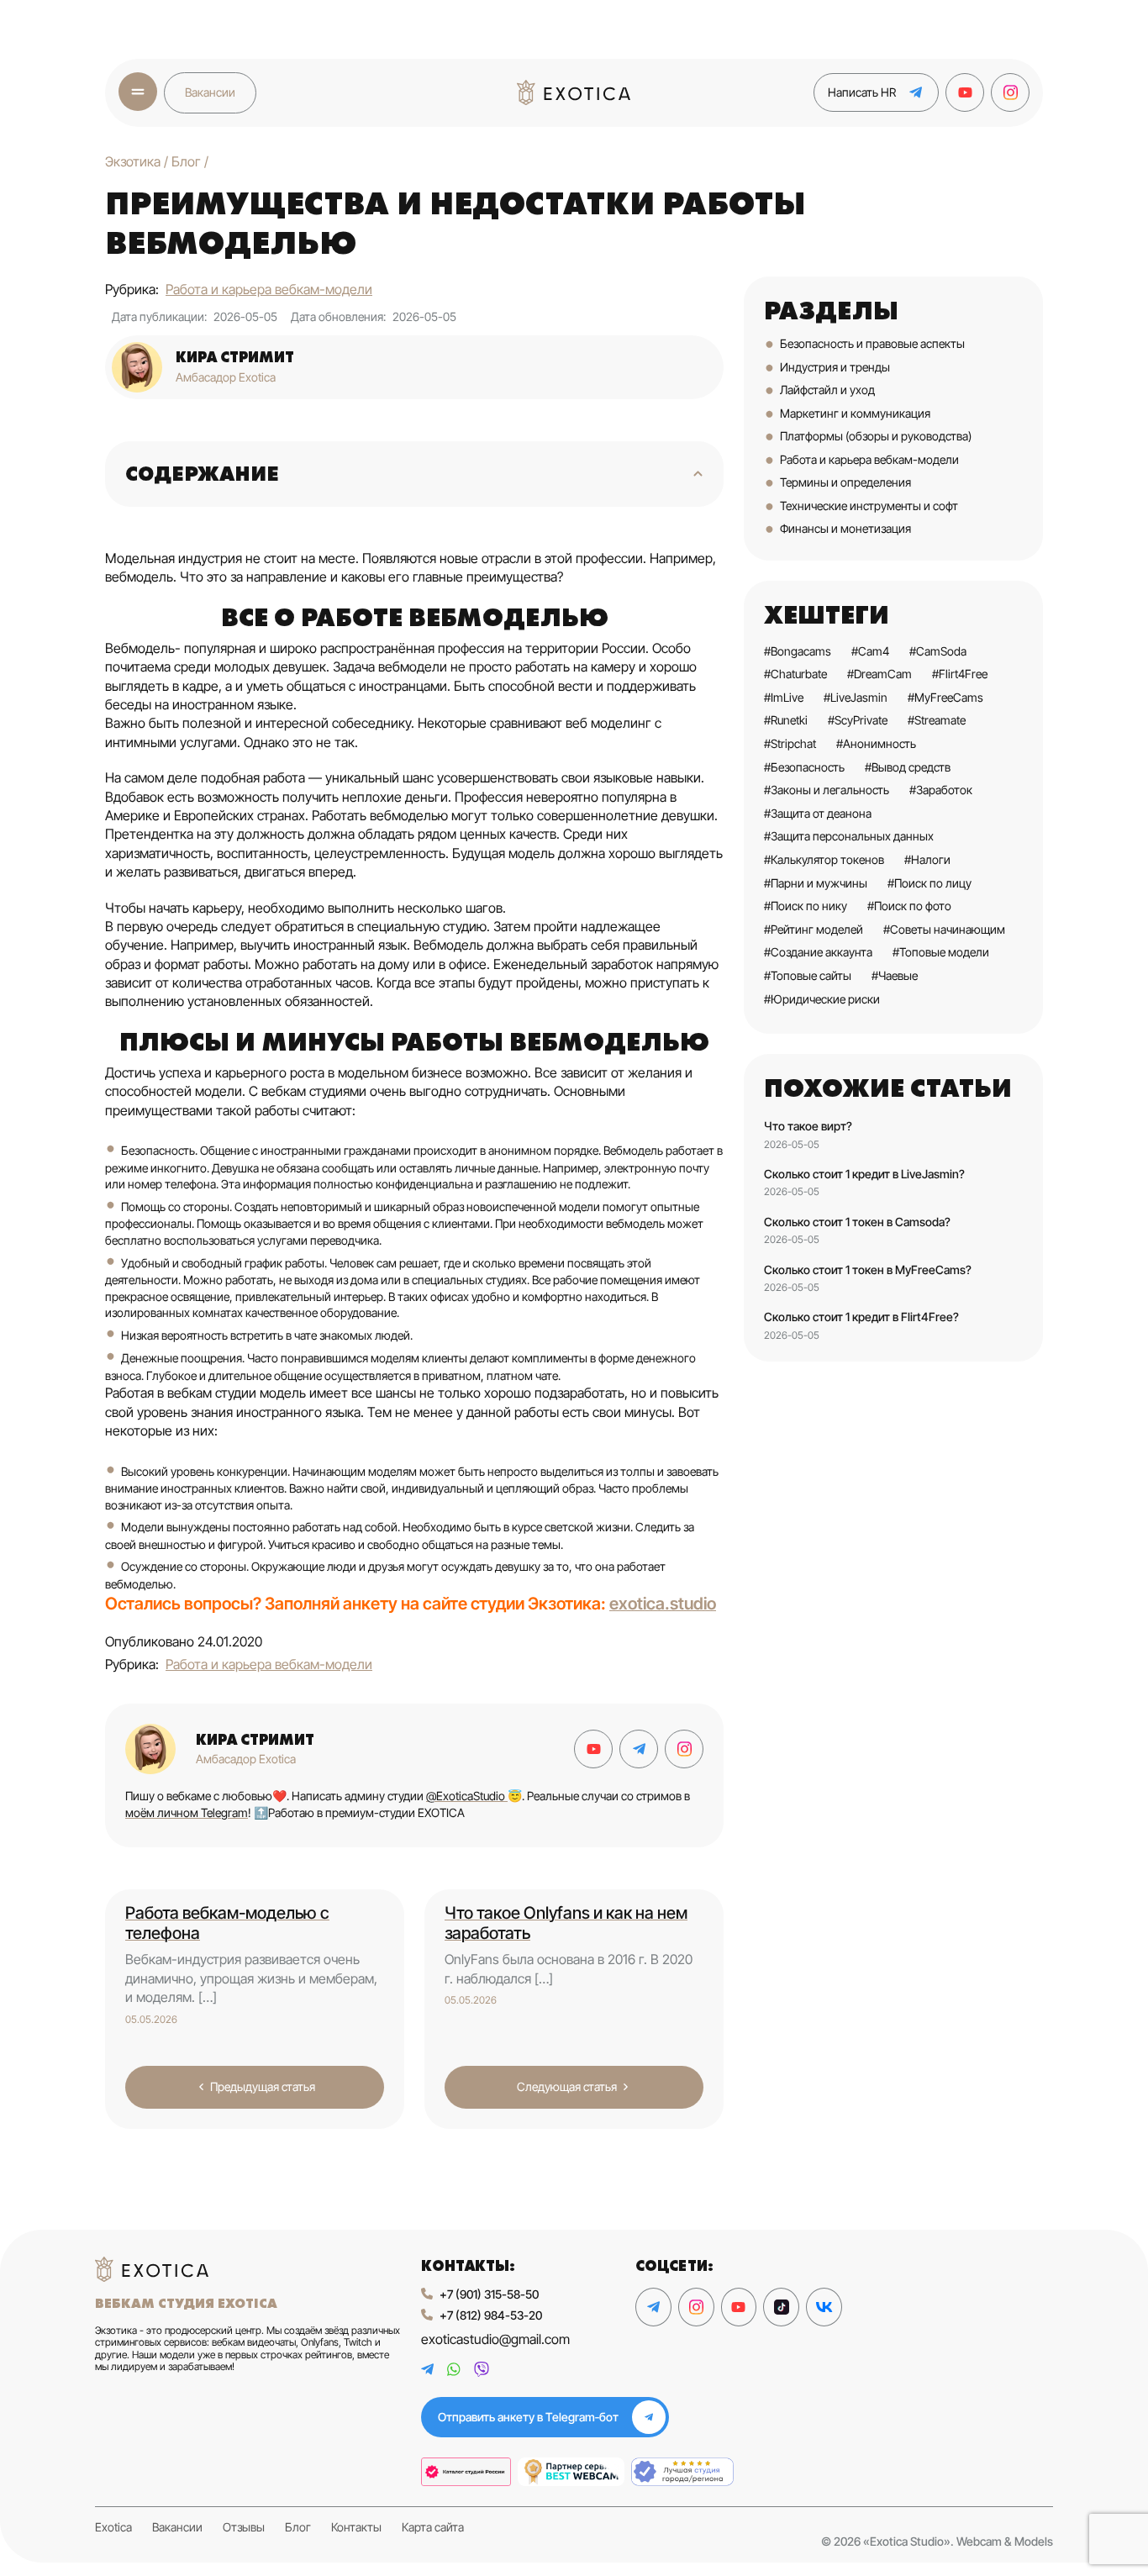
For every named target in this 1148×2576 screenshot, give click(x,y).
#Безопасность (804, 767)
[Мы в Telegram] (653, 2307)
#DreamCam (879, 674)
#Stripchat (790, 743)
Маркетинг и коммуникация (855, 413)
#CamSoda (938, 651)
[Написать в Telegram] (427, 2369)
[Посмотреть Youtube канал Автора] (593, 1749)
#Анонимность (876, 743)
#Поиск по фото (909, 906)
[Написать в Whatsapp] (454, 2369)
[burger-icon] (138, 92)
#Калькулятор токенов (824, 859)
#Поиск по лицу (929, 883)
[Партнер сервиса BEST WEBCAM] (571, 2472)
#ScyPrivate (858, 720)
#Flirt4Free (960, 674)
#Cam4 (870, 651)
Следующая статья (567, 2086)
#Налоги (927, 859)
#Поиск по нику (806, 906)
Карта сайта (433, 2527)
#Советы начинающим (944, 929)
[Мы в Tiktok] (781, 2307)
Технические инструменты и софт (869, 506)
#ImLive (784, 697)
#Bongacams (798, 651)
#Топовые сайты (808, 975)
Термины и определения (845, 482)
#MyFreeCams (945, 697)
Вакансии (210, 92)
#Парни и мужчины (816, 883)
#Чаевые (895, 975)
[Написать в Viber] (482, 2369)
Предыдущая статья (263, 2086)
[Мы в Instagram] (1010, 92)
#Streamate (937, 720)
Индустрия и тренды (835, 367)
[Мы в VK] (824, 2307)
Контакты (356, 2527)
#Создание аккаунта (818, 952)
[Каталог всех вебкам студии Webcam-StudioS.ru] (682, 2472)
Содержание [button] (202, 474)
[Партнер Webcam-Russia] (466, 2472)
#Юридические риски (822, 999)
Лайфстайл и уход (827, 390)
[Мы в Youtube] (965, 92)
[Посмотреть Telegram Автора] (639, 1749)
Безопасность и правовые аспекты (872, 343)
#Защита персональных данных (849, 836)
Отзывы (244, 2527)
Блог (298, 2527)
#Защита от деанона (818, 813)
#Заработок (941, 790)
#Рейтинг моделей (814, 929)
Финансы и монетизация (845, 528)
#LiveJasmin (856, 697)
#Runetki (786, 720)
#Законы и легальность (827, 790)
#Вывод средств (908, 767)
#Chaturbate (795, 674)
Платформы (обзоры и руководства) (876, 436)
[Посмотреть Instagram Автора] (684, 1749)
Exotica (113, 2527)
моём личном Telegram (187, 1812)
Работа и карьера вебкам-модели (269, 289)
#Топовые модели (941, 952)
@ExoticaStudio (467, 1796)
